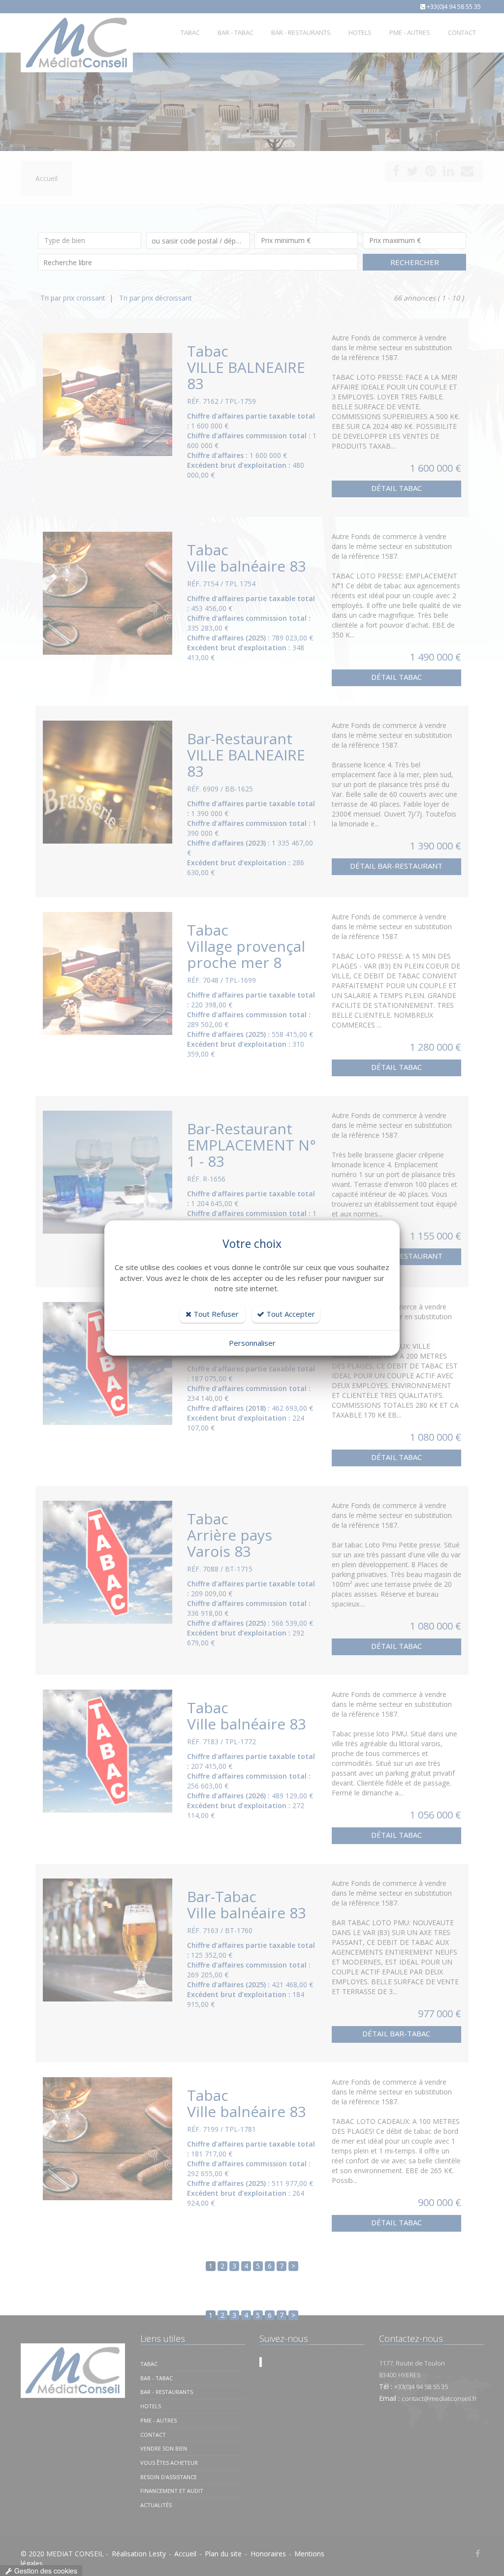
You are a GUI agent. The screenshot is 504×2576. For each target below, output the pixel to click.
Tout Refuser (215, 1314)
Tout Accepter (290, 1314)
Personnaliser (252, 1343)
